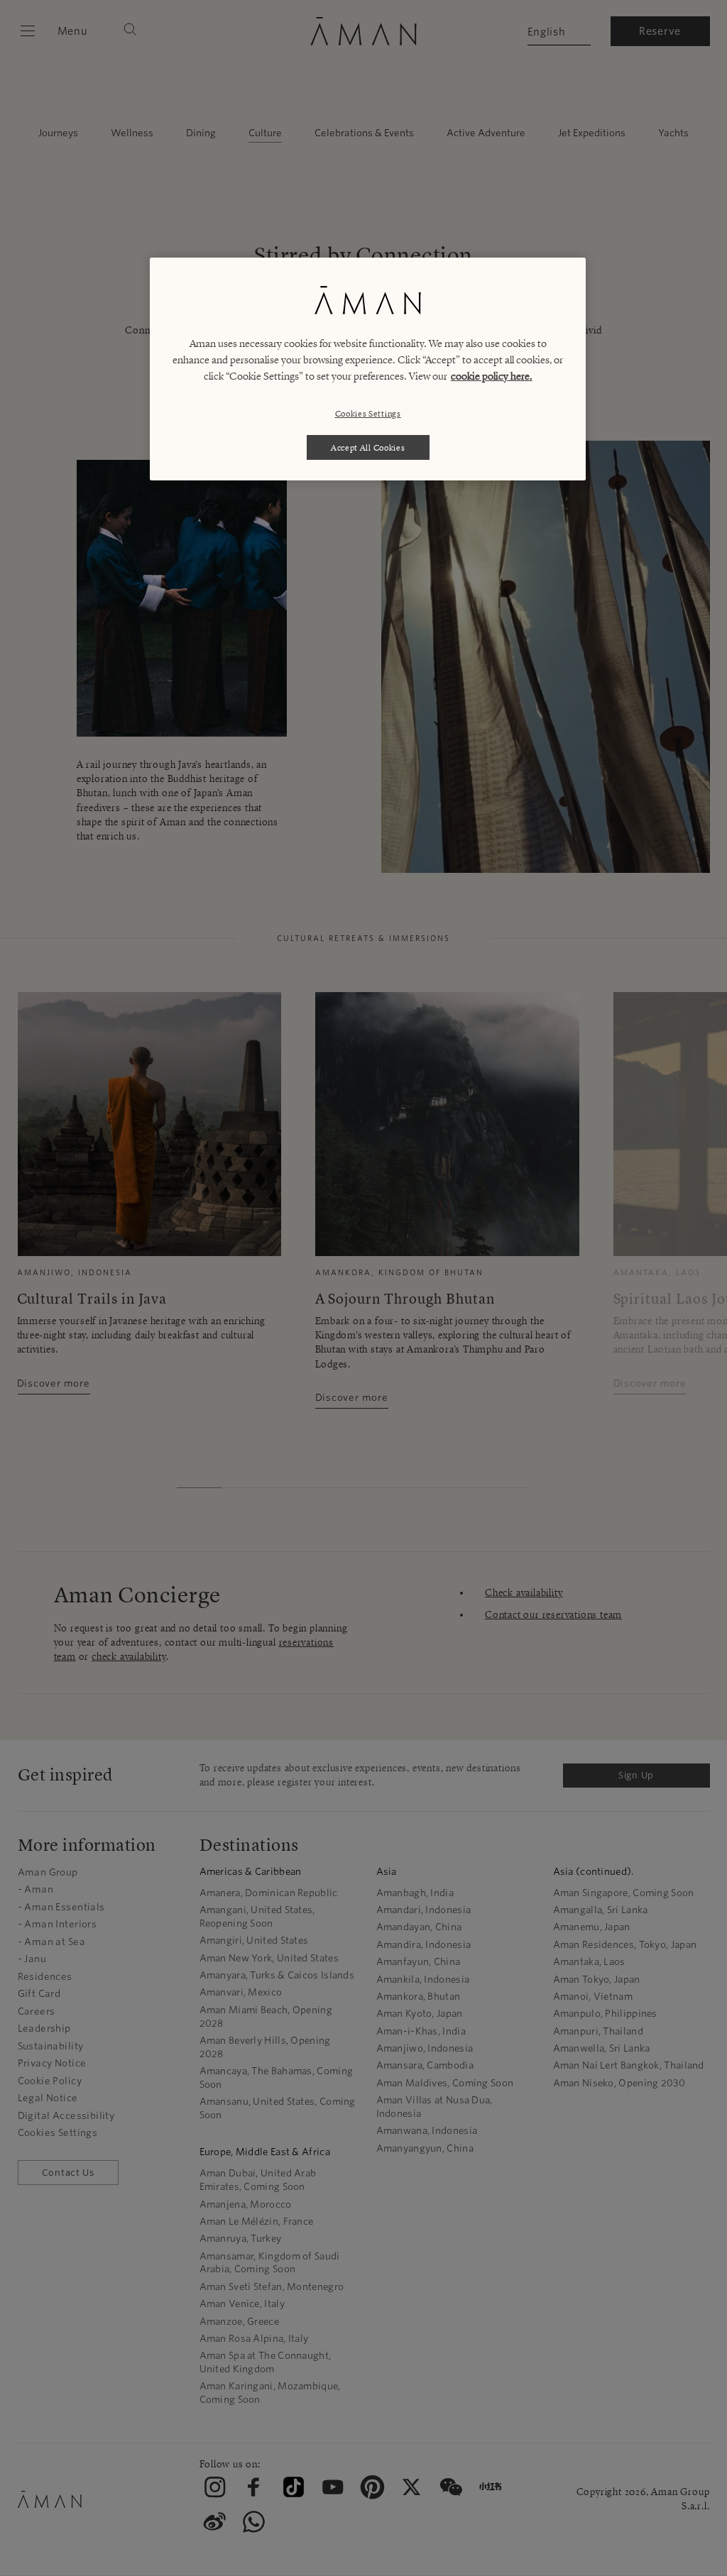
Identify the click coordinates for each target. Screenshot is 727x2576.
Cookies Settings (368, 413)
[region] (368, 369)
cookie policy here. (492, 376)
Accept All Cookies (368, 447)
